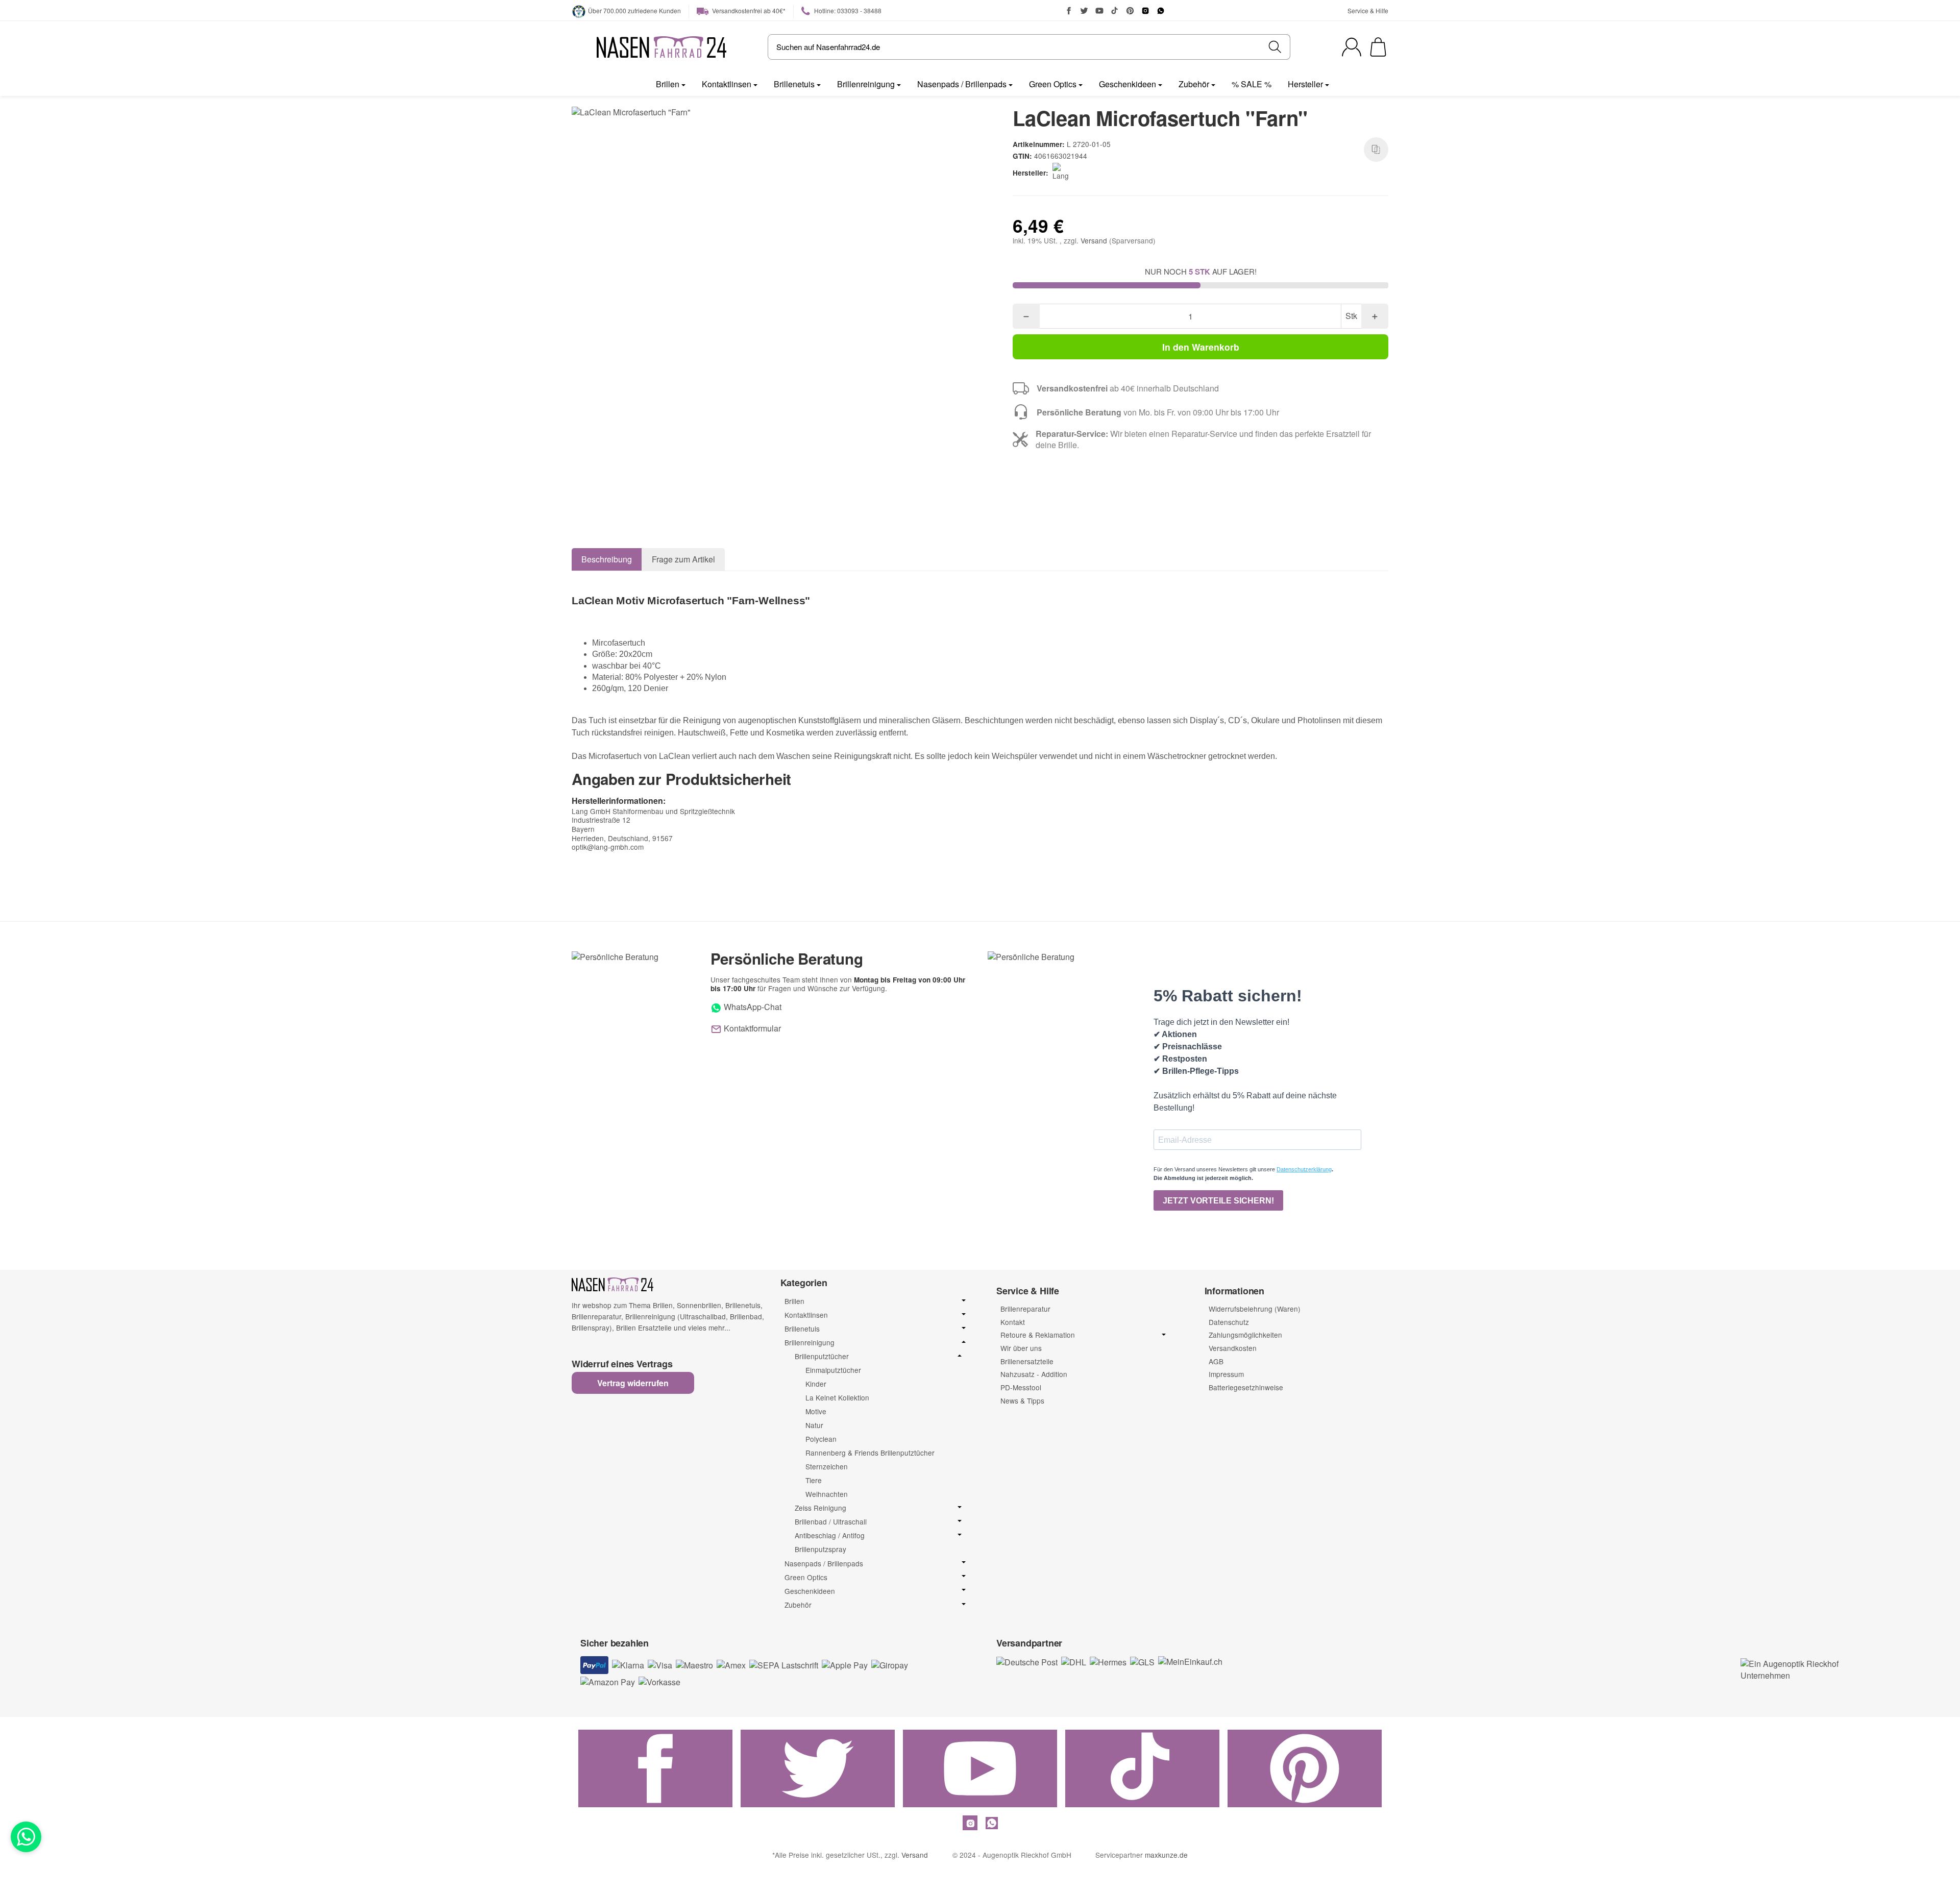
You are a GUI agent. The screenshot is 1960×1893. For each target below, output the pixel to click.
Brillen (668, 84)
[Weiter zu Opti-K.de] (1792, 1669)
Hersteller (1305, 84)
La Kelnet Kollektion (837, 1397)
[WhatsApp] (1161, 11)
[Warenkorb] (1378, 47)
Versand (1095, 240)
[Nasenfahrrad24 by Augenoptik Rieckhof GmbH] (661, 47)
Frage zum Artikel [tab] (683, 559)
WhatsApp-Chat (752, 1007)
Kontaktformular (751, 1028)
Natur (814, 1425)
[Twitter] (1084, 11)
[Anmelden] (1352, 47)
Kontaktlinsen (727, 84)
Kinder (816, 1384)
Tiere (814, 1480)
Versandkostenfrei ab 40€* (748, 10)
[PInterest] (1130, 11)
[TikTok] (1115, 11)
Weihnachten (827, 1494)
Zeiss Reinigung (820, 1508)
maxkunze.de (1166, 1855)
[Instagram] (1145, 11)
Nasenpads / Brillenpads (962, 84)
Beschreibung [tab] (607, 559)
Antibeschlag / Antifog (830, 1535)
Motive (816, 1411)
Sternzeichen (827, 1466)
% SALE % (1252, 84)
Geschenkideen (1128, 84)
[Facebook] (1069, 11)
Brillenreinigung (866, 84)
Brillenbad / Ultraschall (831, 1522)
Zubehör (1194, 84)
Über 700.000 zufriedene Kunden (634, 10)
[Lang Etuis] (1065, 173)
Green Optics (1053, 84)
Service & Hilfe (1368, 10)
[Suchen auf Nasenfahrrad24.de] (1275, 47)
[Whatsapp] (26, 1837)
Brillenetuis (794, 84)
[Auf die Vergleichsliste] (1376, 150)
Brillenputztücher (822, 1356)
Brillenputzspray (820, 1549)
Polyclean (821, 1439)
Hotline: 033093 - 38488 (847, 10)
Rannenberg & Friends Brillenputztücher (870, 1453)
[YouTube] (1099, 11)
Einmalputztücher (833, 1370)
